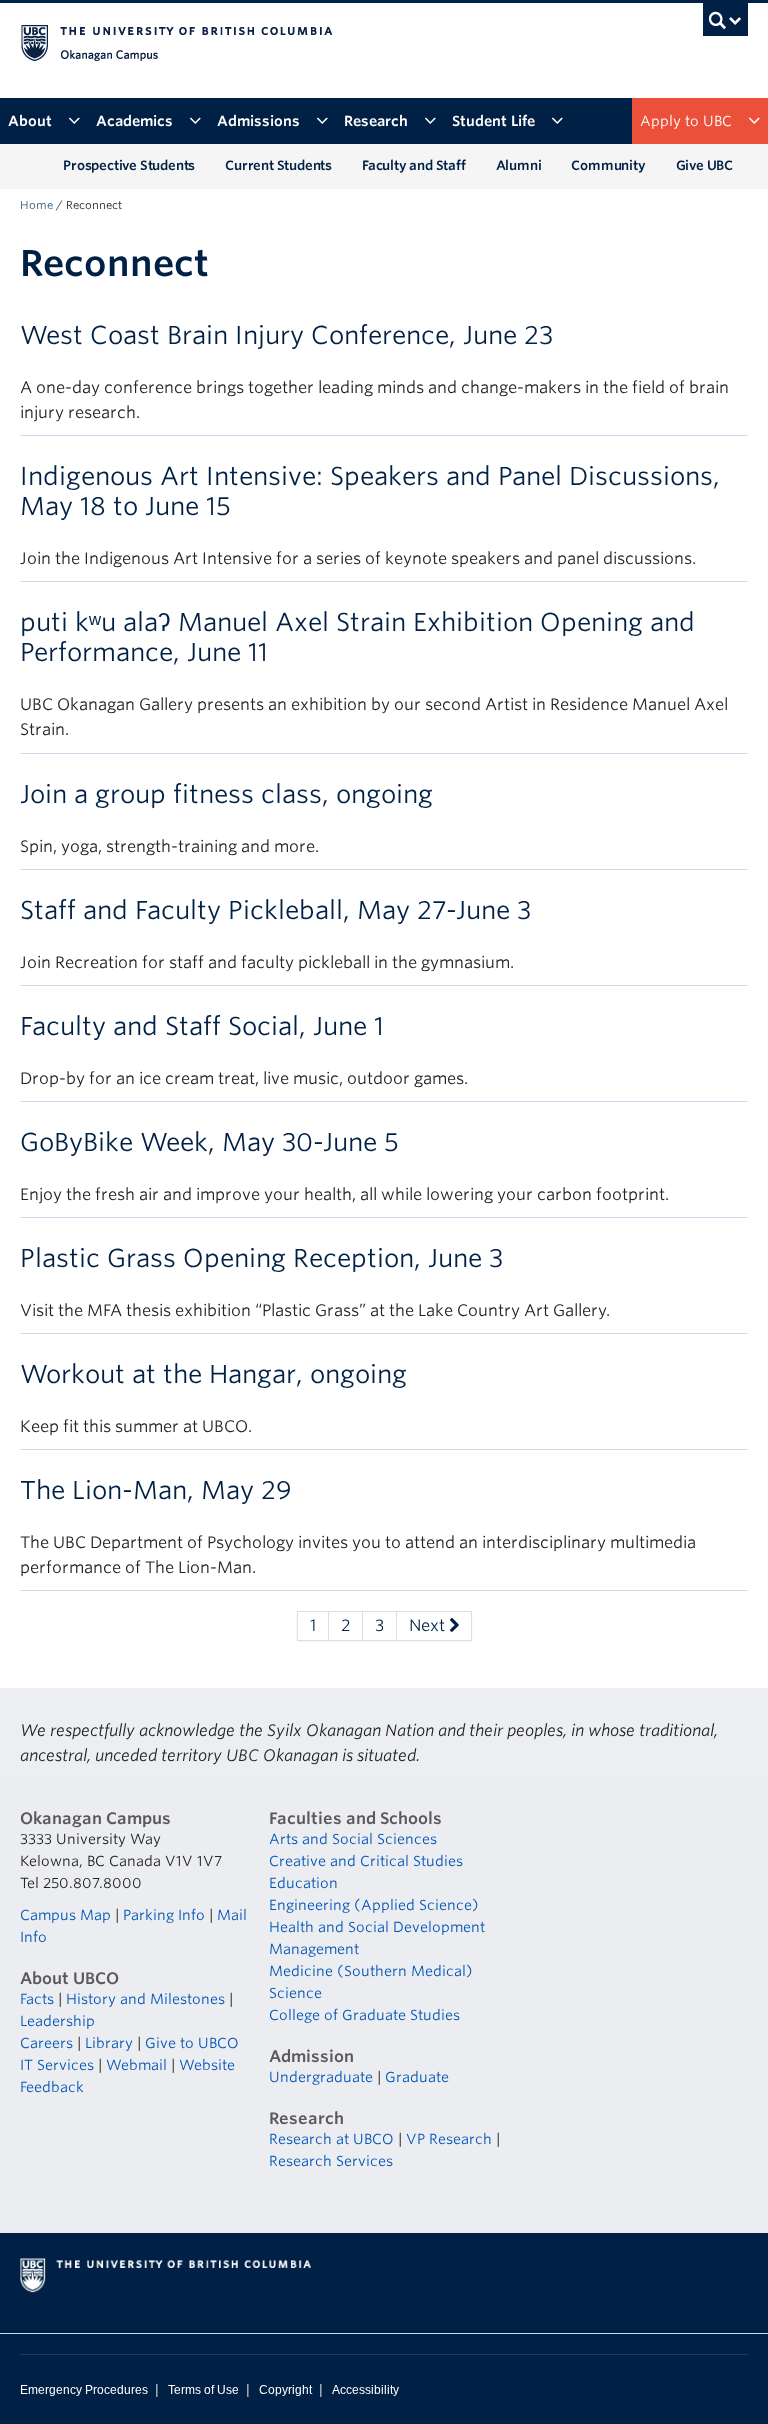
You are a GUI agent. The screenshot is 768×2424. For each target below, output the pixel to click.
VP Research (449, 2139)
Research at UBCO (331, 2139)
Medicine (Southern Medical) (371, 1971)
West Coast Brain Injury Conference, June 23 (286, 335)
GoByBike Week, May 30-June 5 (209, 1142)
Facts (37, 1999)
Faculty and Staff (414, 165)
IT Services (57, 2065)
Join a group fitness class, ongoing (226, 794)
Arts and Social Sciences (353, 1839)
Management (314, 1949)
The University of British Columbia (329, 41)
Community (608, 165)
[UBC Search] (725, 25)
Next (429, 1625)
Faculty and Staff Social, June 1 (202, 1026)
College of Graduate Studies (364, 2015)
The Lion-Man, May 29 (156, 1490)
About (30, 121)
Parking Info (164, 1915)
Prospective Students (129, 165)
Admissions (258, 121)
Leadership (57, 2021)
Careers (46, 2043)
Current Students (278, 165)
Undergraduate (321, 2077)
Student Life (493, 121)
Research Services (331, 2161)
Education (303, 1883)
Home (36, 205)
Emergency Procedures (84, 2390)
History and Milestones (145, 1999)
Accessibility (365, 2390)
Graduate (417, 2077)
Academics (134, 121)
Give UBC (704, 165)
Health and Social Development (377, 1927)
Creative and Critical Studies (366, 1861)
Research (376, 121)
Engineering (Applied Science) (374, 1905)
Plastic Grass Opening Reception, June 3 (261, 1258)
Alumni (519, 165)
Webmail (136, 2065)
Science (295, 1993)
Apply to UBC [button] (686, 121)
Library (109, 2043)
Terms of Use (203, 2390)
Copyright (285, 2390)
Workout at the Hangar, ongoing (213, 1374)
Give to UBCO (192, 2043)
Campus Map (65, 1915)
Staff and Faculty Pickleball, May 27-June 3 (275, 910)
